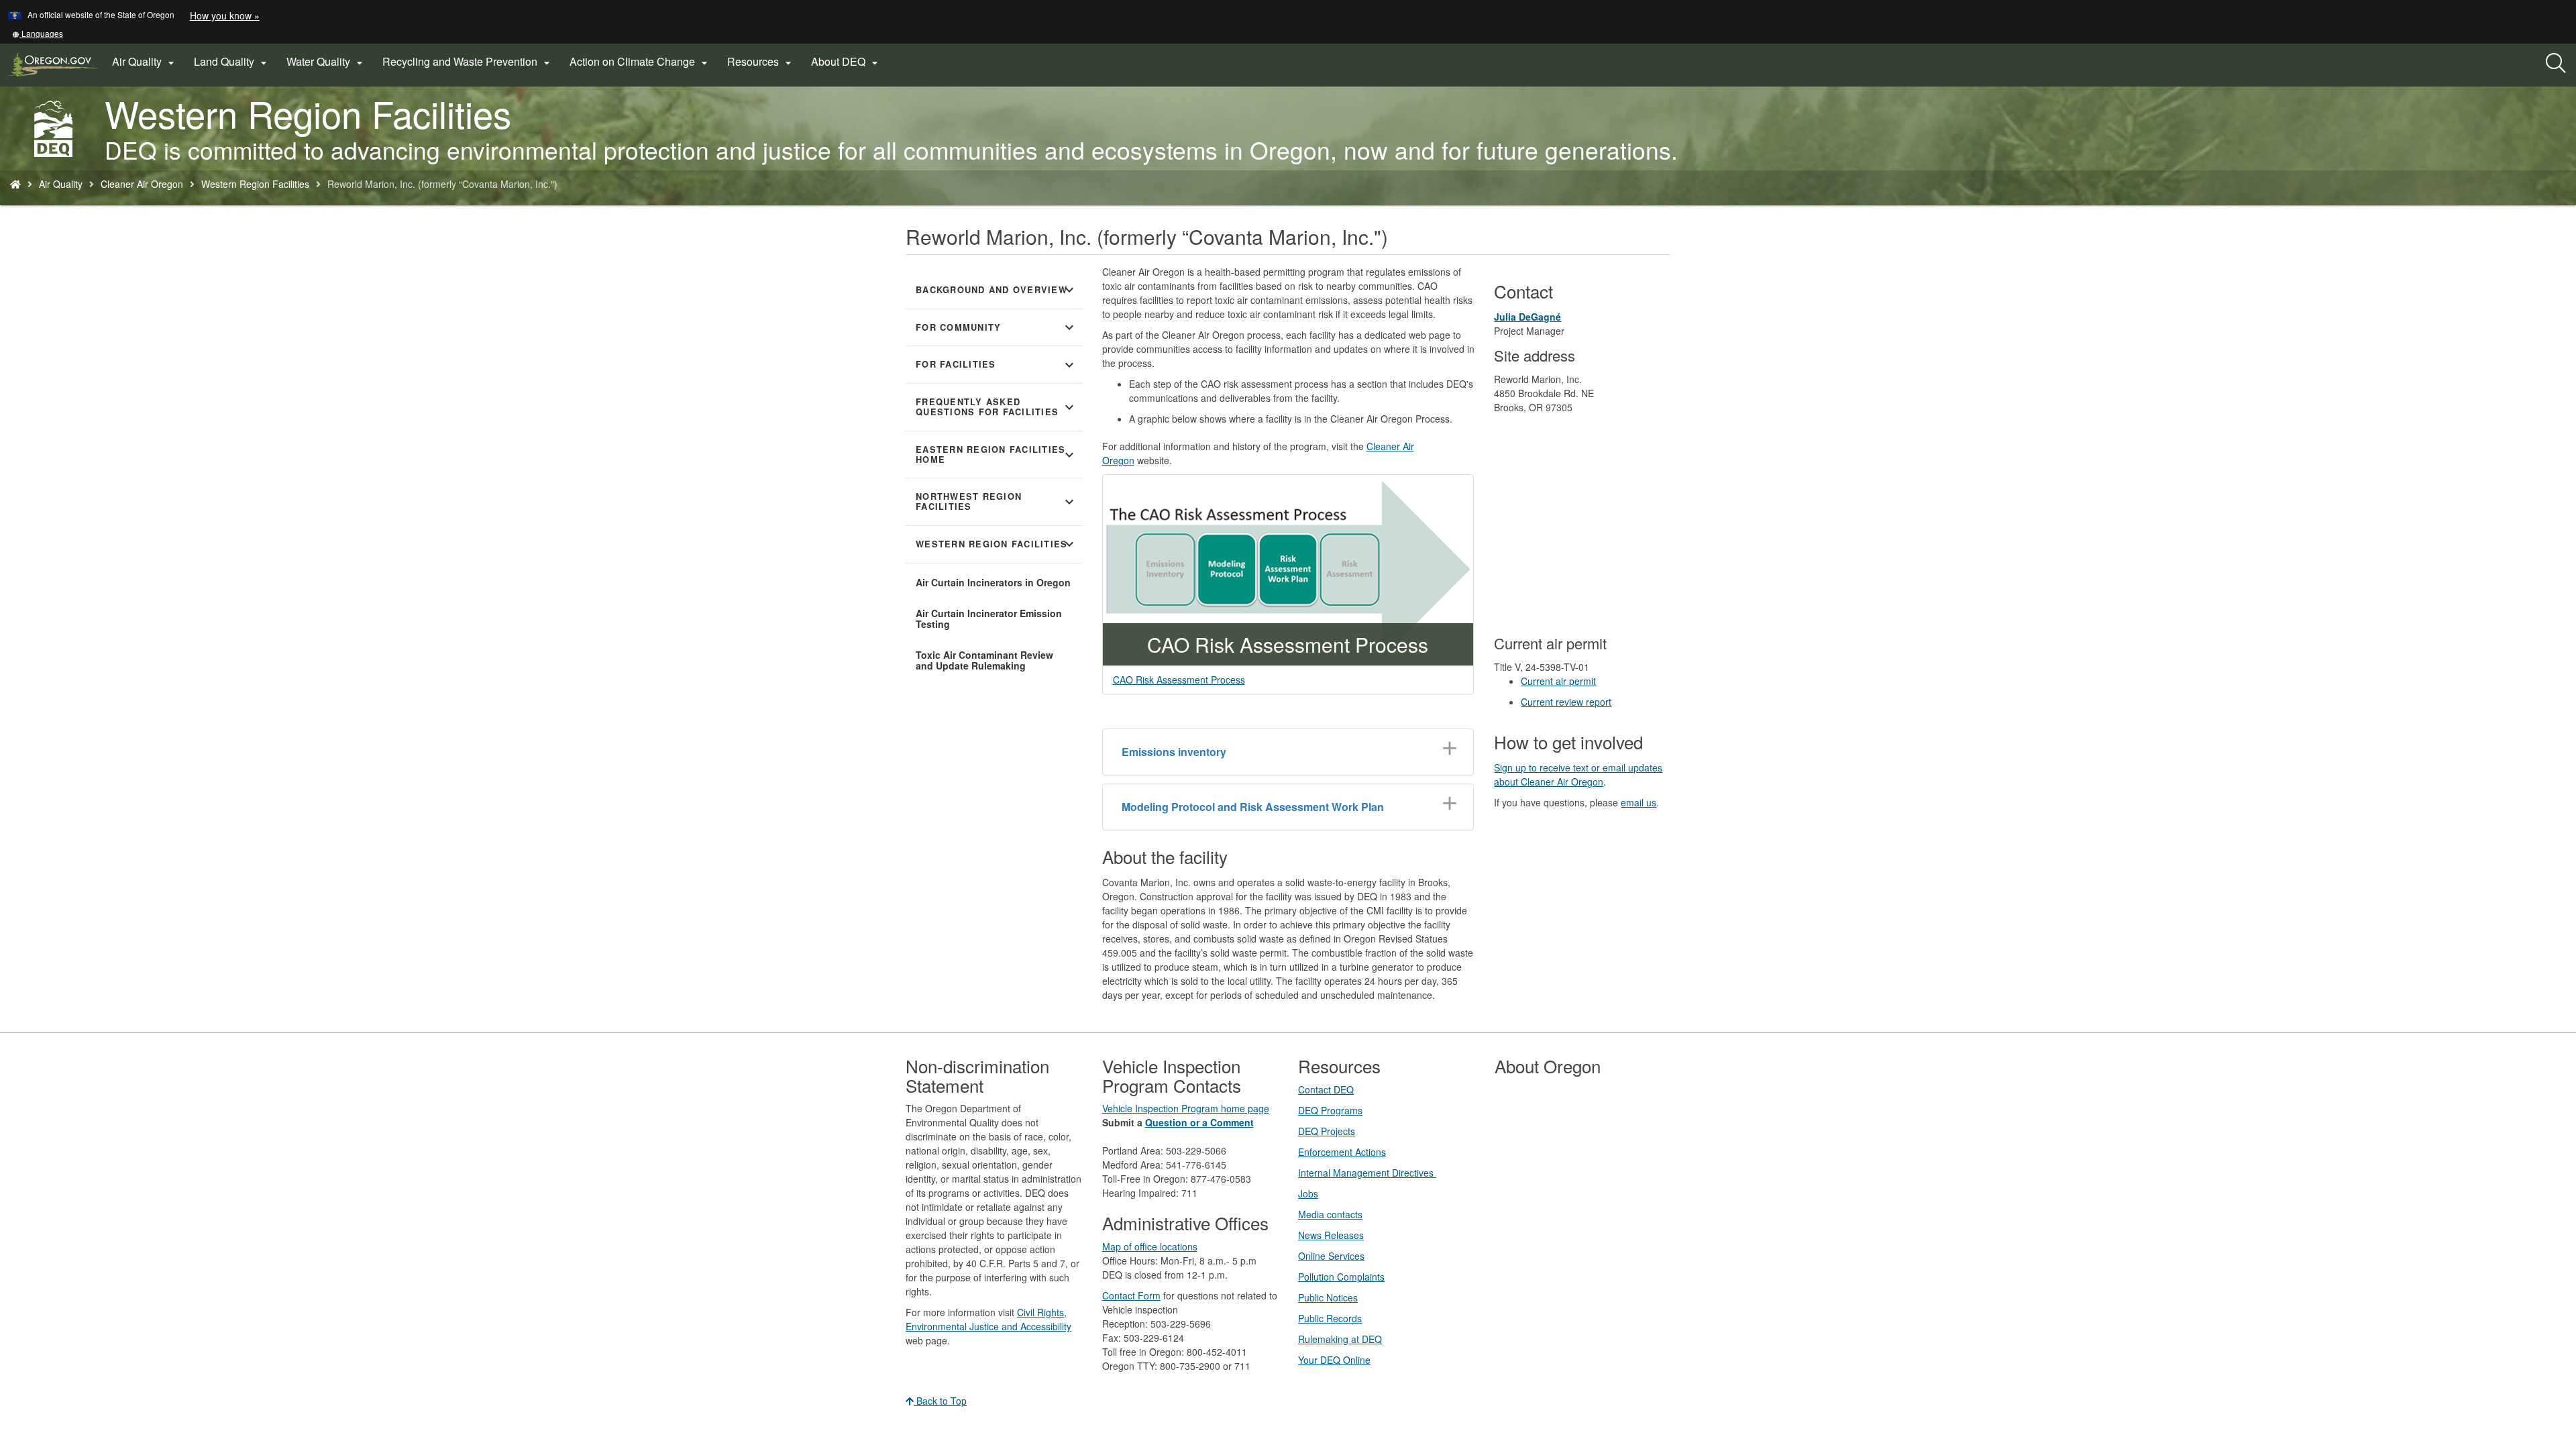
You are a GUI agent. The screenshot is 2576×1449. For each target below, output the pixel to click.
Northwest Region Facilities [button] (997, 501)
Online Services (1331, 1256)
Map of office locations (1150, 1246)
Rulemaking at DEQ (1340, 1339)
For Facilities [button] (997, 365)
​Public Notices (1328, 1297)
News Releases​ (1331, 1235)
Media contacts (1330, 1214)
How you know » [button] (225, 15)
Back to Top (940, 1401)
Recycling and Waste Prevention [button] (468, 62)
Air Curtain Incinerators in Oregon (993, 582)
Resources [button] (761, 62)
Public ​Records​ (1330, 1318)
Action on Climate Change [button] (640, 62)
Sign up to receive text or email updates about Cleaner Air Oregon (1578, 774)
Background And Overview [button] (997, 290)
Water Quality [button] (326, 62)
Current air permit (1558, 681)
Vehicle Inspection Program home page (1186, 1108)
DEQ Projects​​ (1327, 1131)
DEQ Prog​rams (1330, 1110)
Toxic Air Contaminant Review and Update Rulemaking (984, 660)
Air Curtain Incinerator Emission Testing (989, 619)
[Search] (2556, 64)
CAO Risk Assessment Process (1179, 680)
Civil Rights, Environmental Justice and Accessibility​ (988, 1319)
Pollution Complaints (1341, 1277)
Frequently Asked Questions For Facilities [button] (997, 407)
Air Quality (61, 184)
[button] (38, 33)
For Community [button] (997, 327)
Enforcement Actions (1342, 1152)
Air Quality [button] (145, 62)
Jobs (1308, 1193)
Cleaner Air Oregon (142, 184)
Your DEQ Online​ (1334, 1360)
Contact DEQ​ (1326, 1089)
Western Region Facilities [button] (997, 544)
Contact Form (1131, 1295)
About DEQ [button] (846, 62)
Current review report (1566, 702)
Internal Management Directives (1367, 1173)
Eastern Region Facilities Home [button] (997, 454)
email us (1639, 802)
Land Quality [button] (232, 62)
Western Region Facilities (255, 184)
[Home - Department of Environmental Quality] (15, 184)
